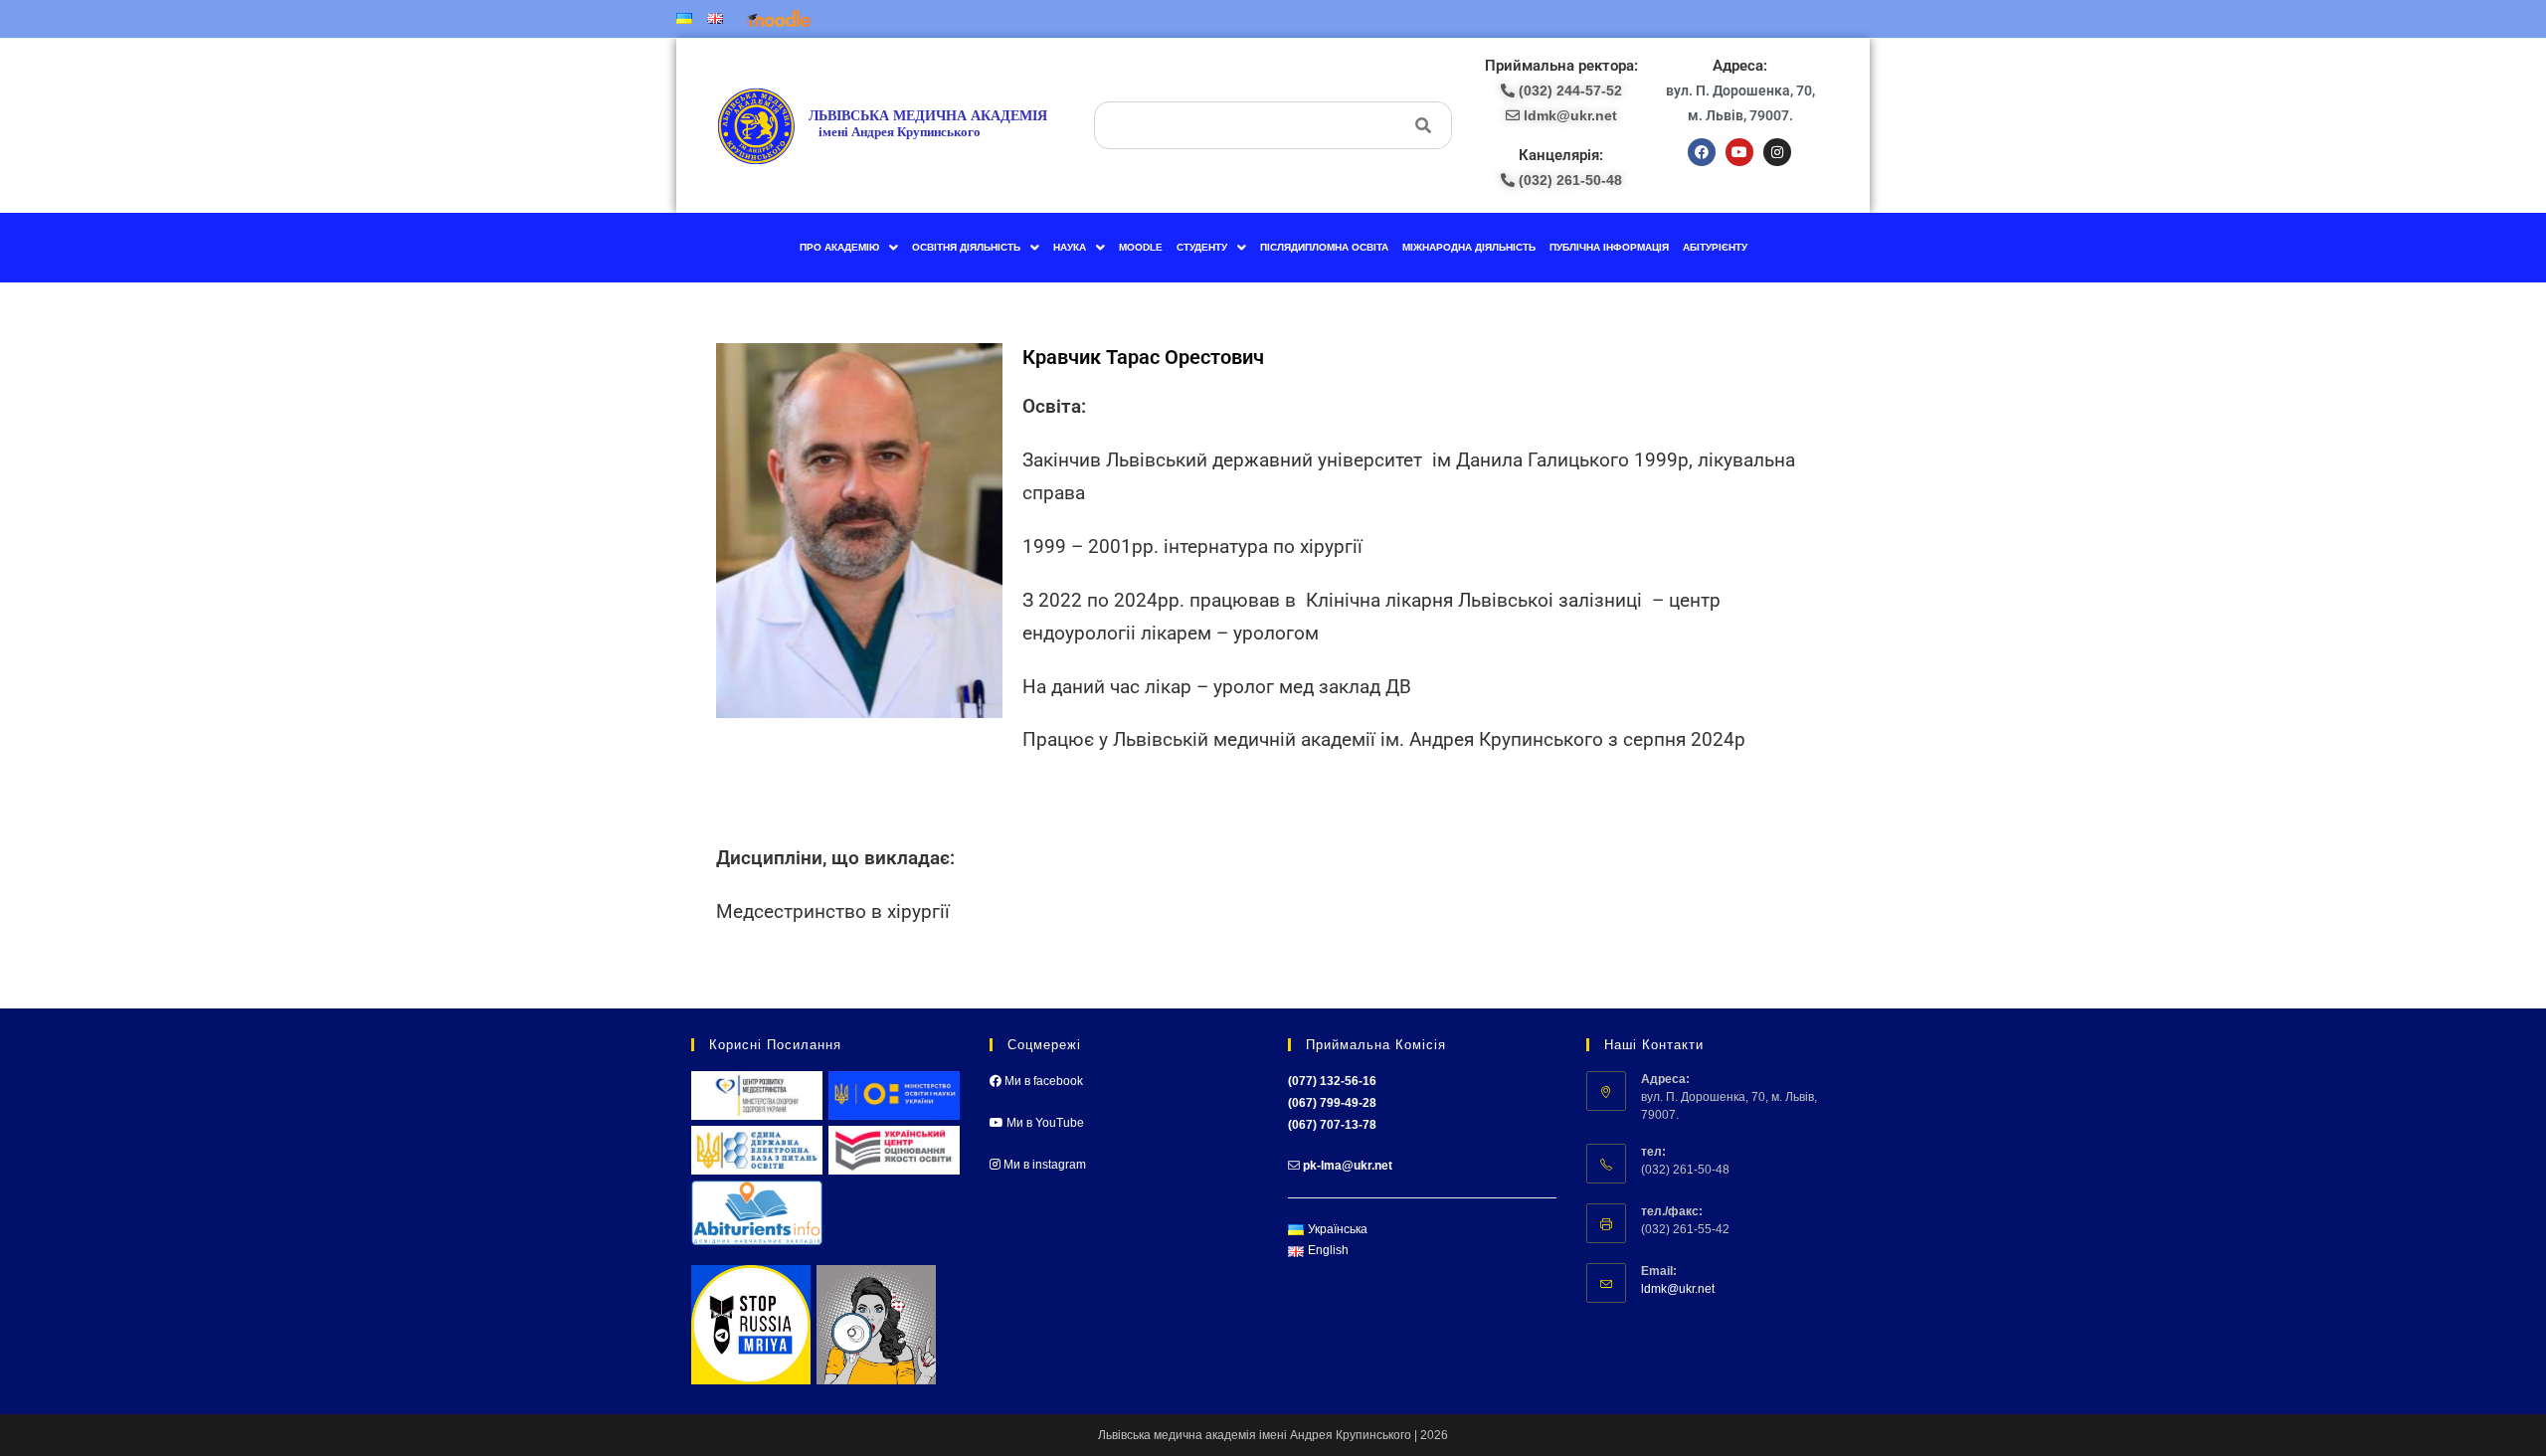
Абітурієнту (1715, 247)
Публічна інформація (1609, 247)
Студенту (1202, 247)
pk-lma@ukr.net (1348, 1166)
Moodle (1141, 247)
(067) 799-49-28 (1332, 1103)
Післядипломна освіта (1324, 247)
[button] (849, 248)
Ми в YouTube (1044, 1123)
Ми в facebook (1042, 1081)
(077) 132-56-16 (1332, 1081)
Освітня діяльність (966, 247)
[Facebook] (1702, 152)
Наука (1070, 247)
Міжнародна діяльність (1469, 247)
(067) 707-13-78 (1332, 1125)
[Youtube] (1739, 152)
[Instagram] (1777, 152)
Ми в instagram (1043, 1165)
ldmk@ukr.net (1678, 1289)
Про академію (839, 247)
